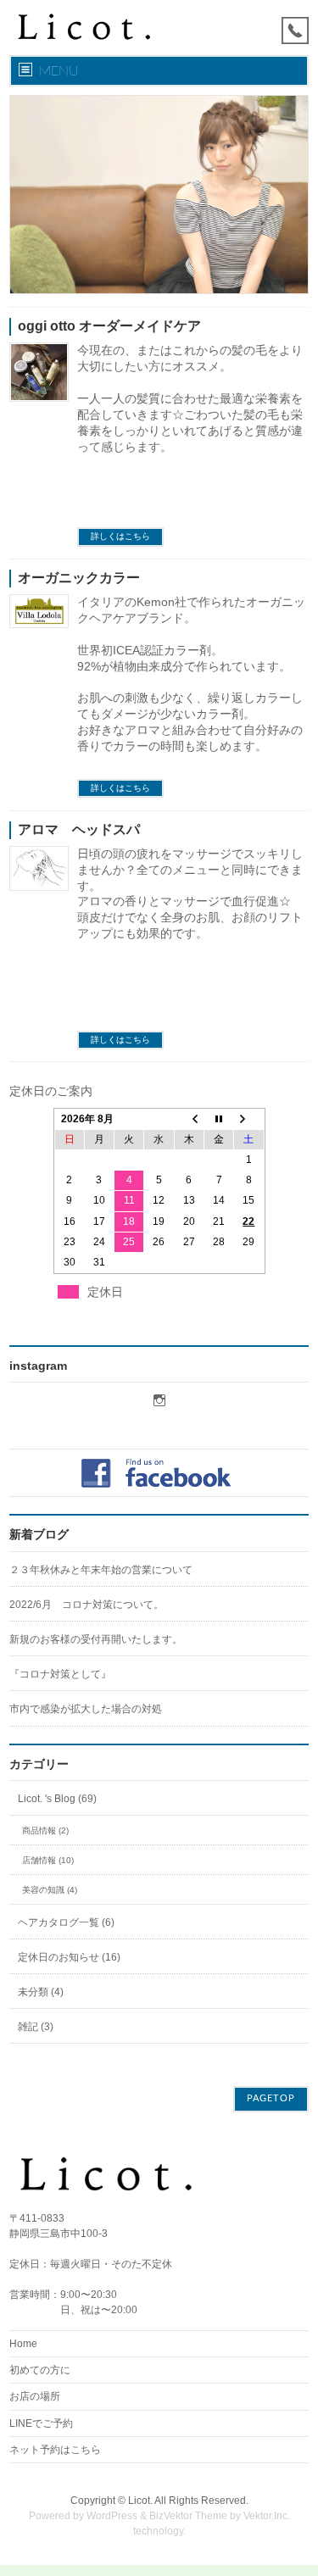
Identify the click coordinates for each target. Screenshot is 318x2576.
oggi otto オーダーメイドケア (109, 326)
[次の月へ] (248, 1119)
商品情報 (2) (45, 1830)
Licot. (140, 2501)
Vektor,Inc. (267, 2516)
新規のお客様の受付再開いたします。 (96, 1639)
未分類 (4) (41, 1992)
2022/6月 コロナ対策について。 (86, 1605)
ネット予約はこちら (55, 2450)
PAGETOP (271, 2098)
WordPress (112, 2516)
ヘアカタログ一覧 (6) (66, 1922)
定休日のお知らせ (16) (69, 1957)
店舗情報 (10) (48, 1860)
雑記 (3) (36, 2027)
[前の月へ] (189, 1119)
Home (23, 2344)
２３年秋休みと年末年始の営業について (101, 1570)
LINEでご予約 (41, 2423)
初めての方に (40, 2370)
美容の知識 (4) (50, 1890)
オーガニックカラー (79, 578)
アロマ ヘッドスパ (79, 829)
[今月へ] (219, 1119)
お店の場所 (35, 2396)
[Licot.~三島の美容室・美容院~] (95, 28)
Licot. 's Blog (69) (57, 1799)
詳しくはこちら (120, 536)
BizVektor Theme (188, 2516)
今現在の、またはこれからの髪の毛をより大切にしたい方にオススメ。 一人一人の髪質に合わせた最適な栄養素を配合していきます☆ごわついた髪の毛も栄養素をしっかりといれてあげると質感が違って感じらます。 (190, 398)
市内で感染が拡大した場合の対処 (86, 1709)
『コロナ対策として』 (60, 1674)
